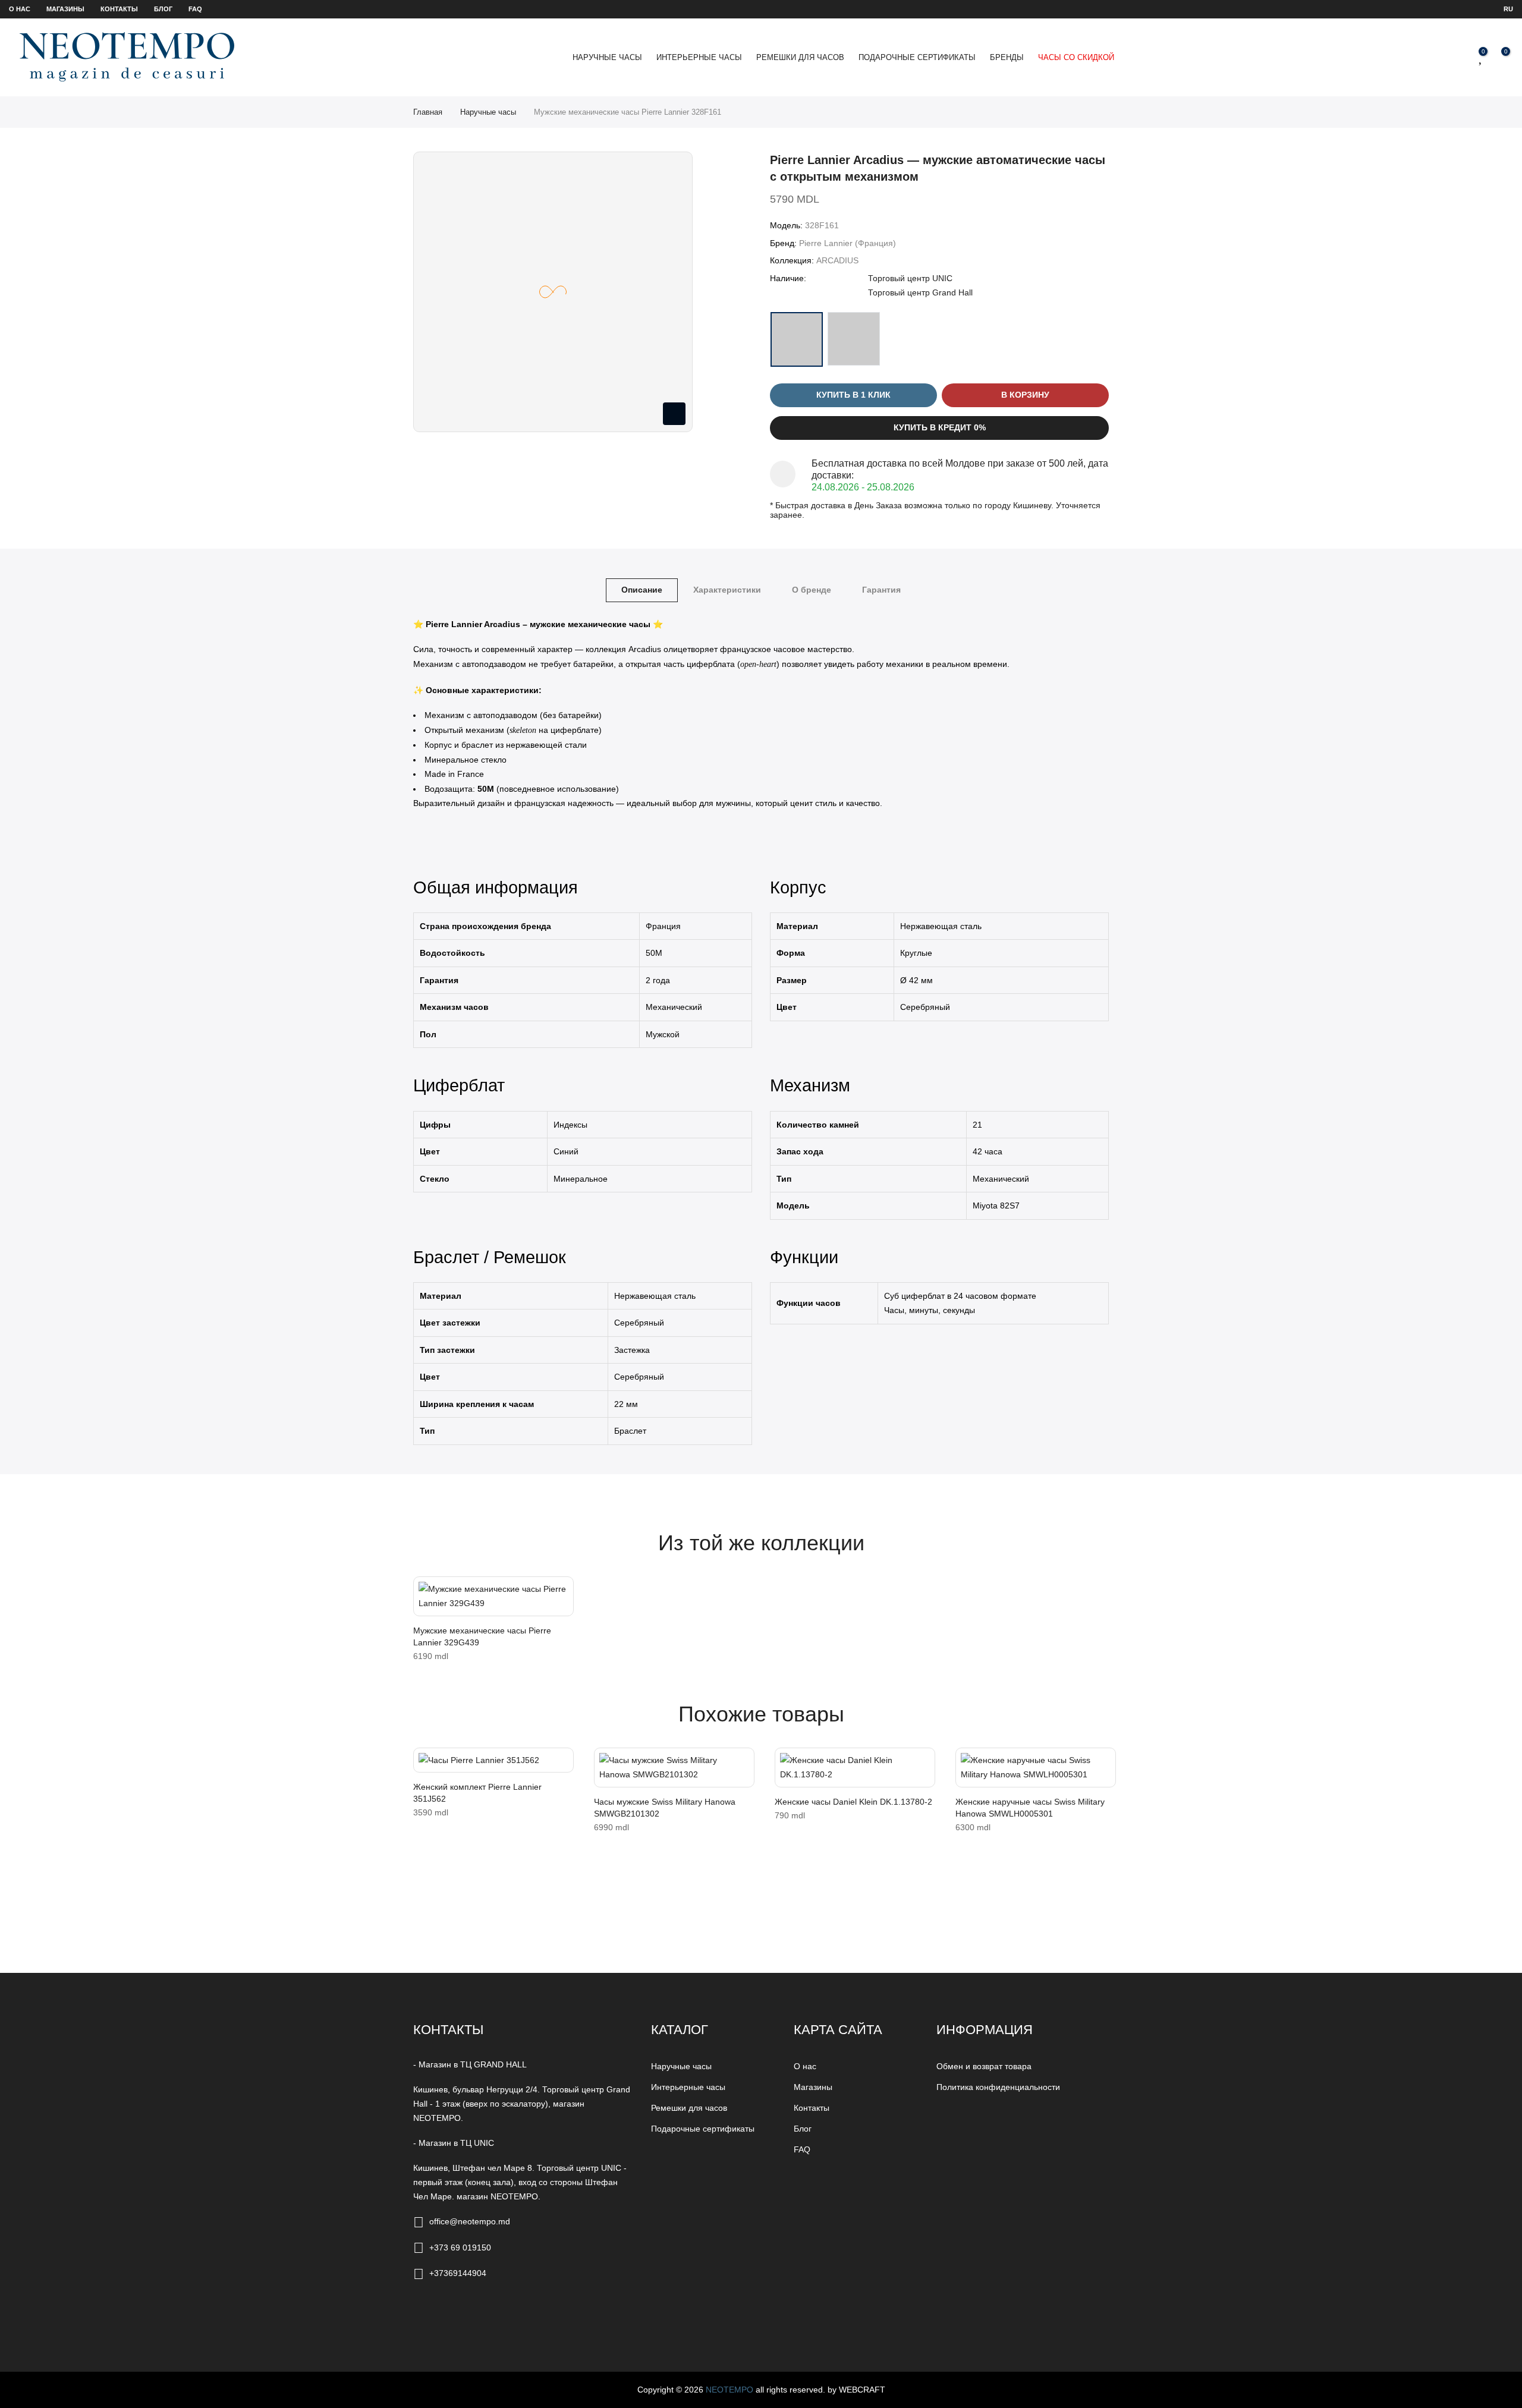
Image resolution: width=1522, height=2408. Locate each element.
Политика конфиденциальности (998, 2087)
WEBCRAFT (862, 2390)
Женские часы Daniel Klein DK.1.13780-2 (853, 1802)
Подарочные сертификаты (917, 57)
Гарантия (881, 590)
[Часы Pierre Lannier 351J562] (493, 1760)
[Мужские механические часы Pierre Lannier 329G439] (493, 1596)
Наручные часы (607, 57)
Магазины (65, 9)
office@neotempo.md (470, 2221)
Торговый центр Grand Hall (920, 292)
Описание (642, 590)
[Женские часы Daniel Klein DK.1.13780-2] (855, 1768)
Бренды (1007, 57)
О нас (20, 9)
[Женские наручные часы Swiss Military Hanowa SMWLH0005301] (1036, 1768)
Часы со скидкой (1076, 57)
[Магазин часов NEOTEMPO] (127, 57)
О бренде (812, 590)
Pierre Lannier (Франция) (848, 243)
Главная (428, 112)
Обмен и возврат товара (984, 2066)
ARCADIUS (837, 260)
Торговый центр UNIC (910, 278)
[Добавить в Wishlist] (426, 1591)
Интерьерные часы (699, 57)
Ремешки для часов (800, 57)
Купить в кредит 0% (940, 427)
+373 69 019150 (460, 2248)
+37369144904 (458, 2273)
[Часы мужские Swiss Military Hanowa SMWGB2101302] (674, 1768)
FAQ (195, 9)
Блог (163, 9)
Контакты (119, 9)
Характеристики (727, 590)
